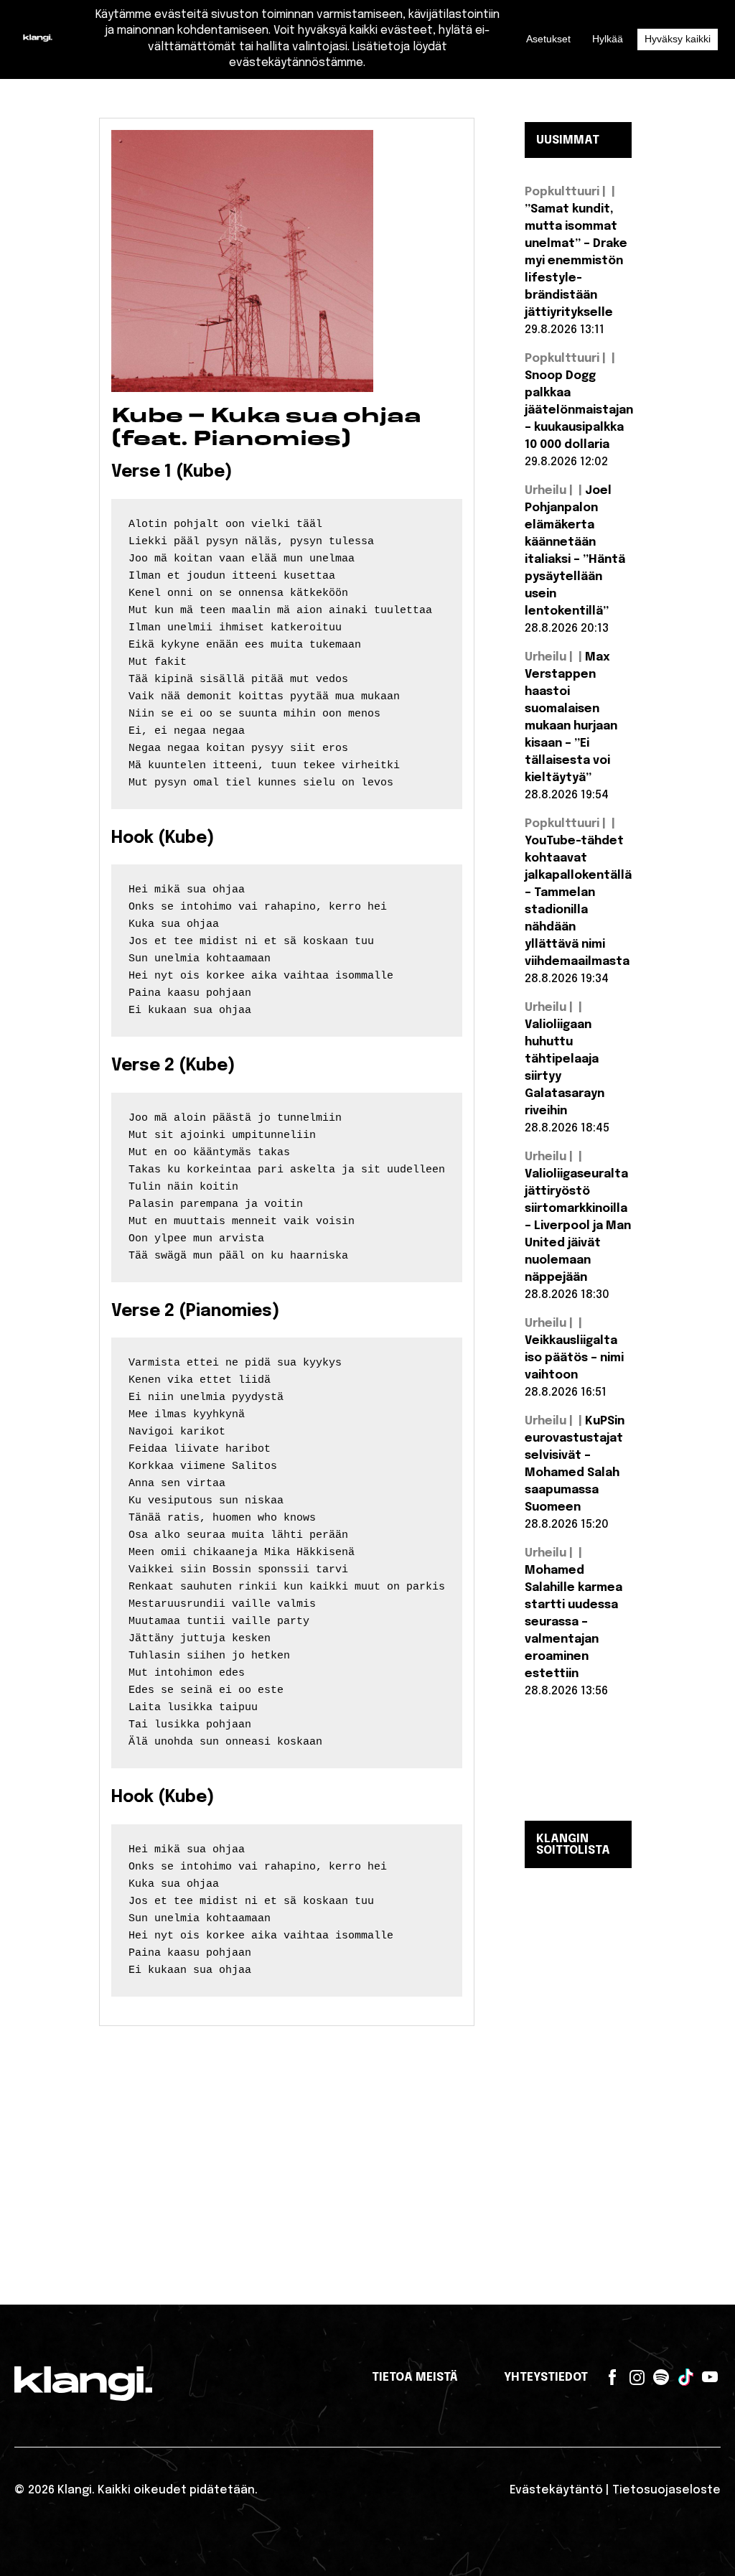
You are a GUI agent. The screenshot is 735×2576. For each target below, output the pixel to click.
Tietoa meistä (415, 2377)
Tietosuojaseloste (666, 2490)
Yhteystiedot (546, 2377)
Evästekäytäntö (556, 2490)
